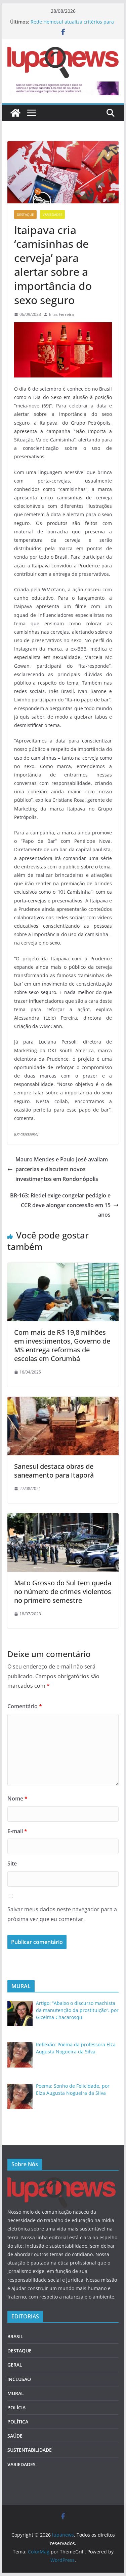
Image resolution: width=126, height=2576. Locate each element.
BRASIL (15, 2336)
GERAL (15, 2365)
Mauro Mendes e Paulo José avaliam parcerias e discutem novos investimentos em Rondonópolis (62, 1169)
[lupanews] (15, 113)
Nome (17, 1798)
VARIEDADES (52, 214)
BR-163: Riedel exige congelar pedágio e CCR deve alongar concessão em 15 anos (60, 1205)
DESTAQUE (25, 214)
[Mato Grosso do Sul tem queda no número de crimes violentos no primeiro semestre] (63, 1518)
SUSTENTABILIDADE (30, 2450)
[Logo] (61, 2182)
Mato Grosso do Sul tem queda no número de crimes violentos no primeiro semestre (63, 1592)
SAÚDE (15, 2436)
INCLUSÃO (19, 2379)
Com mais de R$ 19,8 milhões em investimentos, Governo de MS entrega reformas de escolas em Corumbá (62, 1345)
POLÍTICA (18, 2422)
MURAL (16, 2393)
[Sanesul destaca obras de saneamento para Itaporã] (63, 1401)
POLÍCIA (16, 2407)
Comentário (25, 1706)
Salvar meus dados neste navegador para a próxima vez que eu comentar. (62, 1914)
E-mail (17, 1831)
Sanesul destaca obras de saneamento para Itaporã (54, 1471)
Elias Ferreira (61, 314)
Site (12, 1863)
